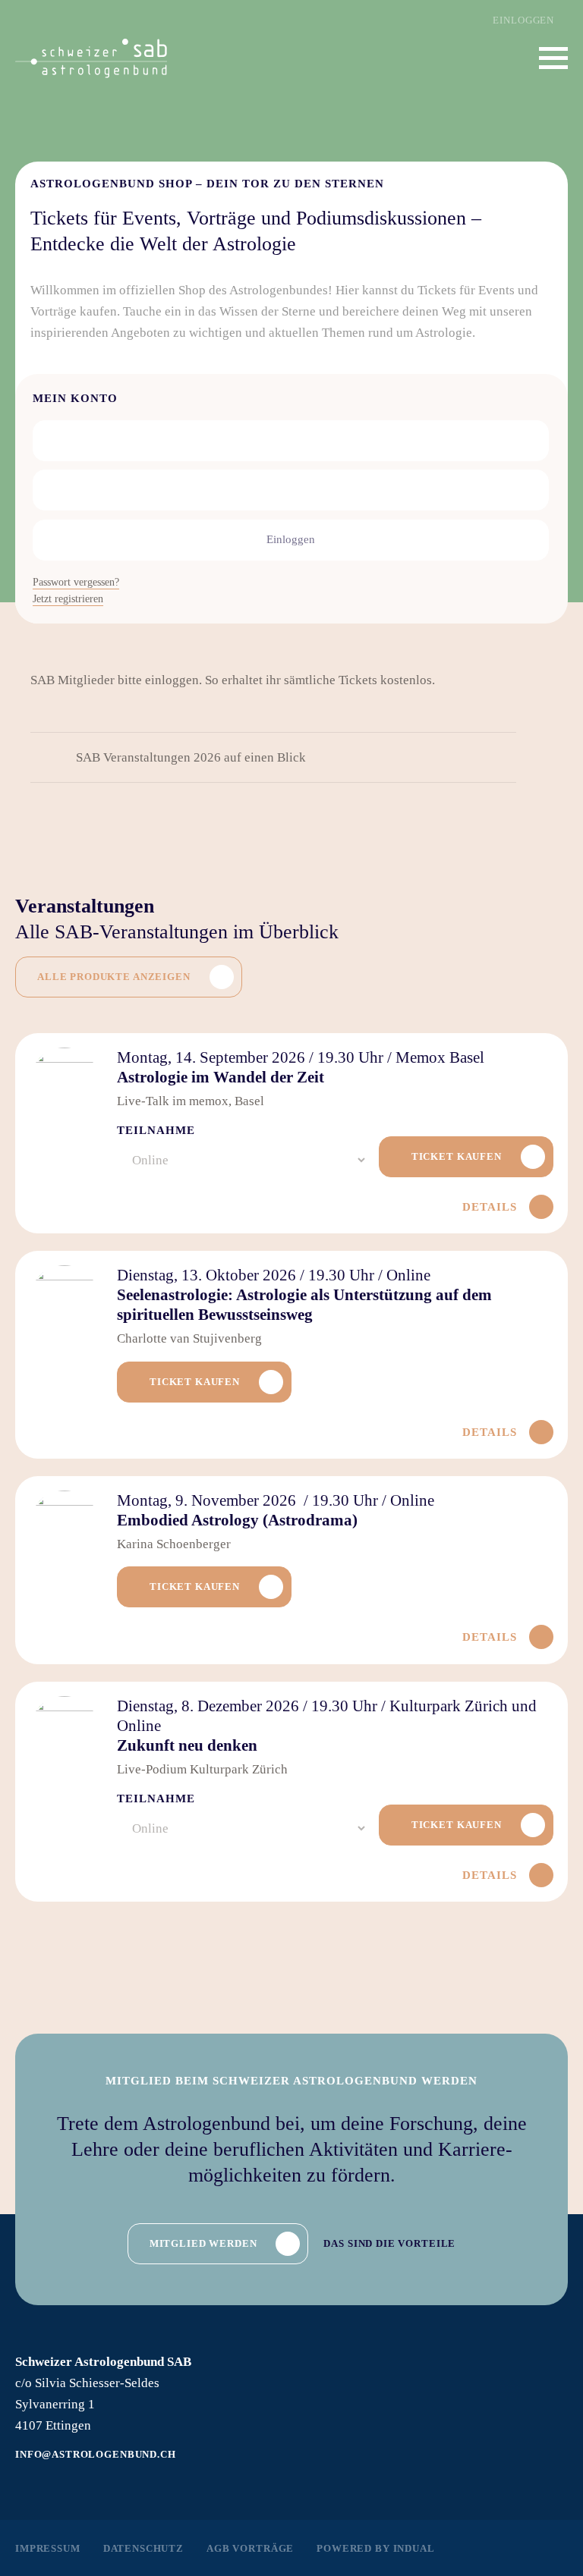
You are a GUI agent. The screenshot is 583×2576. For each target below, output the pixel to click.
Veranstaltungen (85, 906)
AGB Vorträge (250, 2548)
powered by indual (375, 2548)
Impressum (48, 2548)
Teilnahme (156, 1130)
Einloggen (523, 20)
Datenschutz (143, 2548)
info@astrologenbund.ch (96, 2454)
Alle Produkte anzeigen (114, 977)
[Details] (291, 1355)
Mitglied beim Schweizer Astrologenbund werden (291, 2081)
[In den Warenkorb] (466, 1157)
